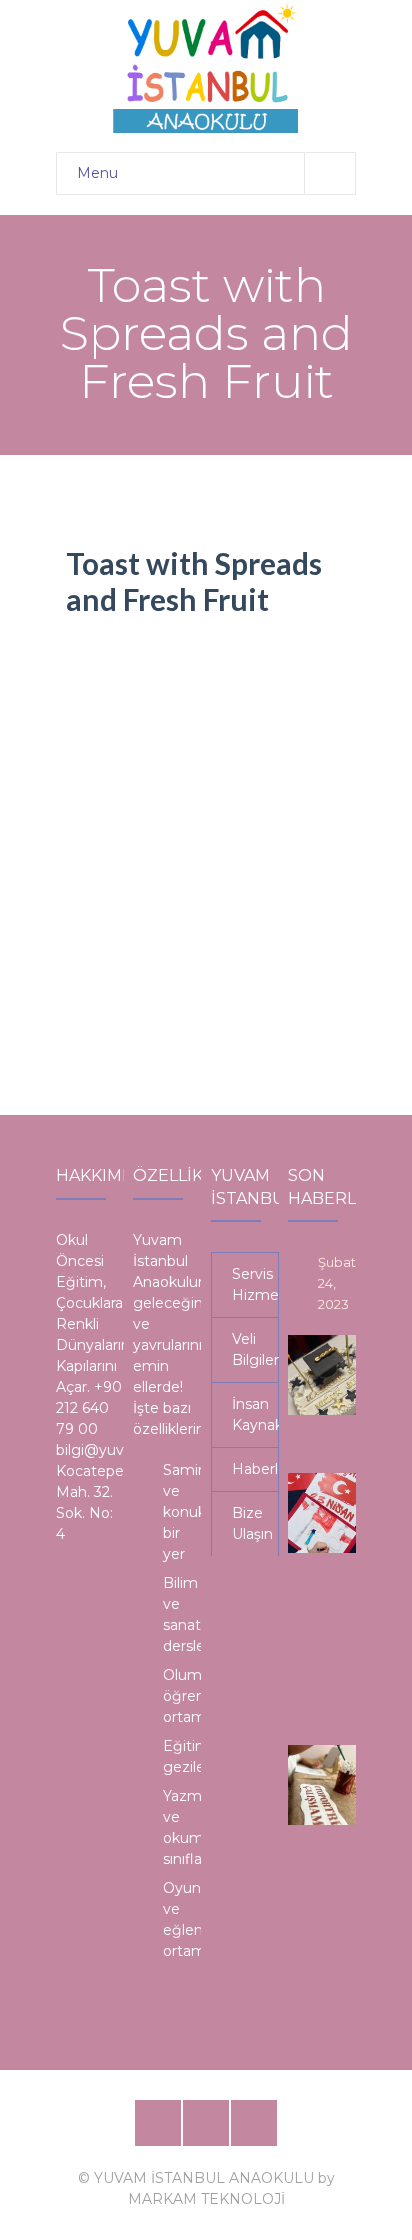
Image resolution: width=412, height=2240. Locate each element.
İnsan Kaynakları (255, 1414)
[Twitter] (206, 2123)
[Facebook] (158, 2123)
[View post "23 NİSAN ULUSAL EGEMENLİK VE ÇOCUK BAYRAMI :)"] (328, 1513)
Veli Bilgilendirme (255, 1349)
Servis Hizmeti (255, 1284)
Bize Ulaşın (252, 1523)
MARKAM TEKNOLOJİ (206, 2199)
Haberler (255, 1469)
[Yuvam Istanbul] (206, 66)
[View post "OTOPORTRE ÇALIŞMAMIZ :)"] (328, 1785)
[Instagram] (254, 2123)
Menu (97, 173)
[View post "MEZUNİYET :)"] (328, 1375)
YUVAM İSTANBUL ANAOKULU (204, 2178)
